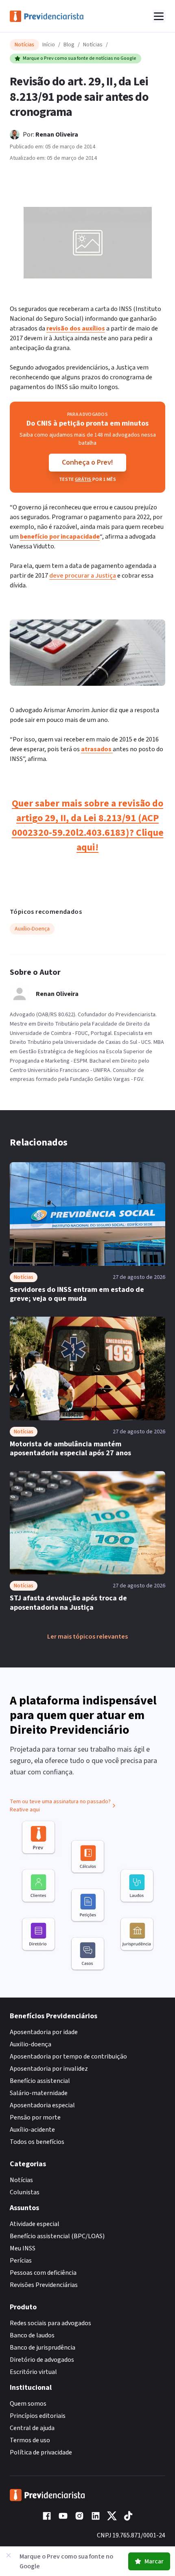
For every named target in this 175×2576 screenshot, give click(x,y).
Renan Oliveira (57, 135)
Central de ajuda (32, 2428)
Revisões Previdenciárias (44, 2285)
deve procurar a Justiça (83, 576)
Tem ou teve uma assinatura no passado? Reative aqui (60, 1806)
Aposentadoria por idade (44, 2032)
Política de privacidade (41, 2452)
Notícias (93, 45)
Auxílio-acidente (32, 2130)
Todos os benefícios (37, 2142)
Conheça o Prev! (87, 462)
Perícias (21, 2261)
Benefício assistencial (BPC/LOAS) (57, 2236)
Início (49, 45)
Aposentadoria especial (42, 2105)
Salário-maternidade (39, 2093)
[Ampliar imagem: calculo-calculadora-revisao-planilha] (88, 243)
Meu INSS (23, 2248)
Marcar (154, 2561)
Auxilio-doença (31, 2044)
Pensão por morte (35, 2117)
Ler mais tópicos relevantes (87, 1637)
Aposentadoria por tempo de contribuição (68, 2056)
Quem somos (28, 2404)
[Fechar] (9, 2555)
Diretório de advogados (42, 2360)
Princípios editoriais (38, 2416)
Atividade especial (35, 2224)
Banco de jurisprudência (43, 2348)
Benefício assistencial (40, 2081)
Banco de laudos (32, 2335)
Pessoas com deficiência (43, 2273)
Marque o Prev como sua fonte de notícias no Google (80, 58)
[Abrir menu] (159, 16)
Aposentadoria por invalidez (49, 2069)
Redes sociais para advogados (50, 2323)
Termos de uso (30, 2440)
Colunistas (25, 2192)
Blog (69, 45)
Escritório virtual (33, 2372)
